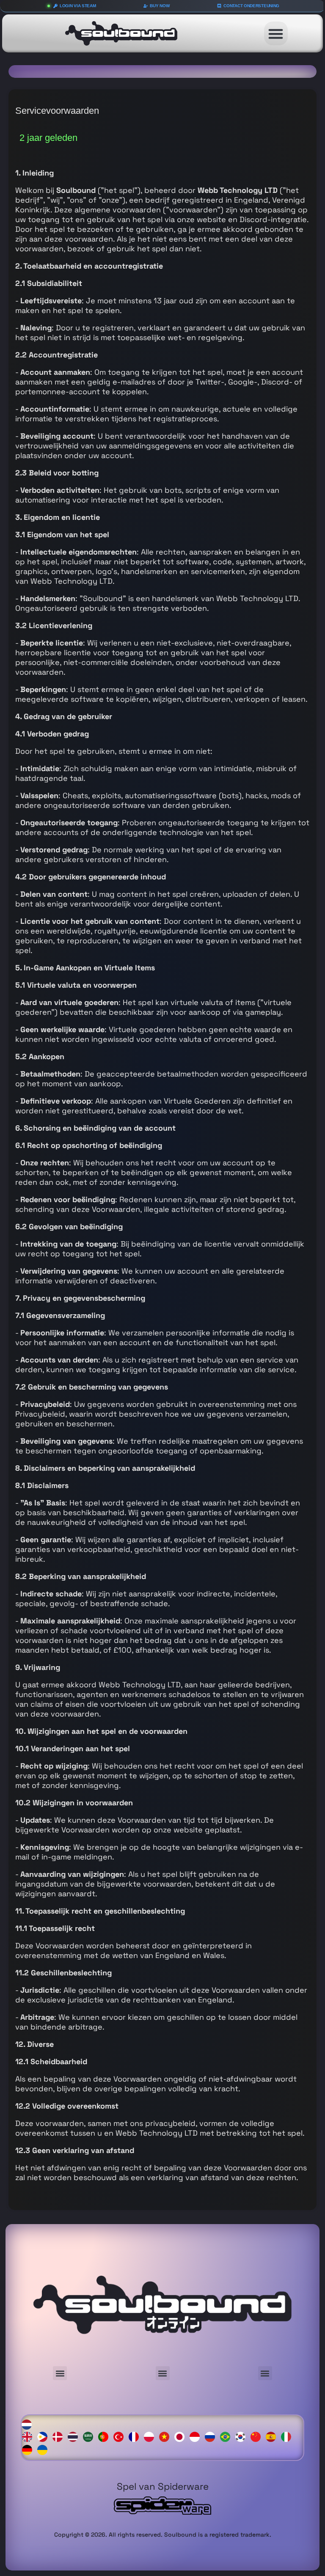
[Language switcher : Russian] (212, 2436)
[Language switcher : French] (136, 2436)
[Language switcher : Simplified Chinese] (258, 2436)
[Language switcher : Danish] (60, 2436)
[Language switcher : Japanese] (182, 2436)
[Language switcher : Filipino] (44, 2436)
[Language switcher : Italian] (288, 2436)
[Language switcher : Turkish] (121, 2436)
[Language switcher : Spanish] (273, 2436)
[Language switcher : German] (29, 2449)
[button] (276, 33)
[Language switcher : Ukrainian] (44, 2449)
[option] (29, 2437)
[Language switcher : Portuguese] (105, 2436)
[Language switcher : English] (29, 2436)
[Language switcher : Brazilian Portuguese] (227, 2436)
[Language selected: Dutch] (163, 2436)
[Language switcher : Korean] (242, 2436)
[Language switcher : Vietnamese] (166, 2436)
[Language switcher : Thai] (75, 2436)
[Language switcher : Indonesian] (197, 2436)
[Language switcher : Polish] (151, 2436)
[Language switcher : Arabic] (90, 2436)
